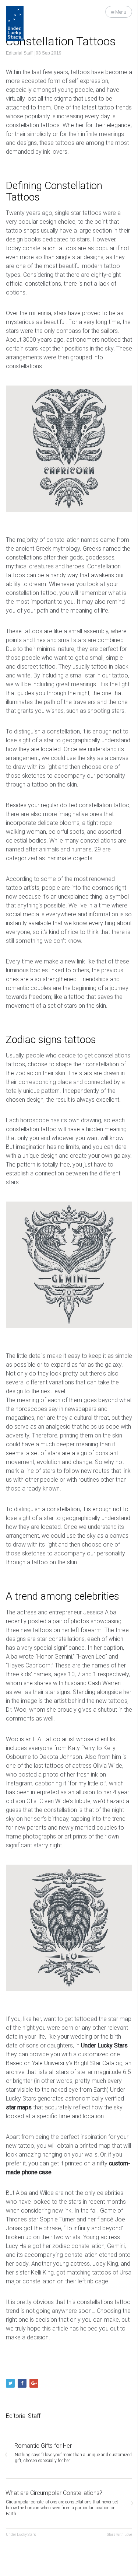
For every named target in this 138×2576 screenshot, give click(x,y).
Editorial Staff (19, 53)
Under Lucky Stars (21, 2535)
